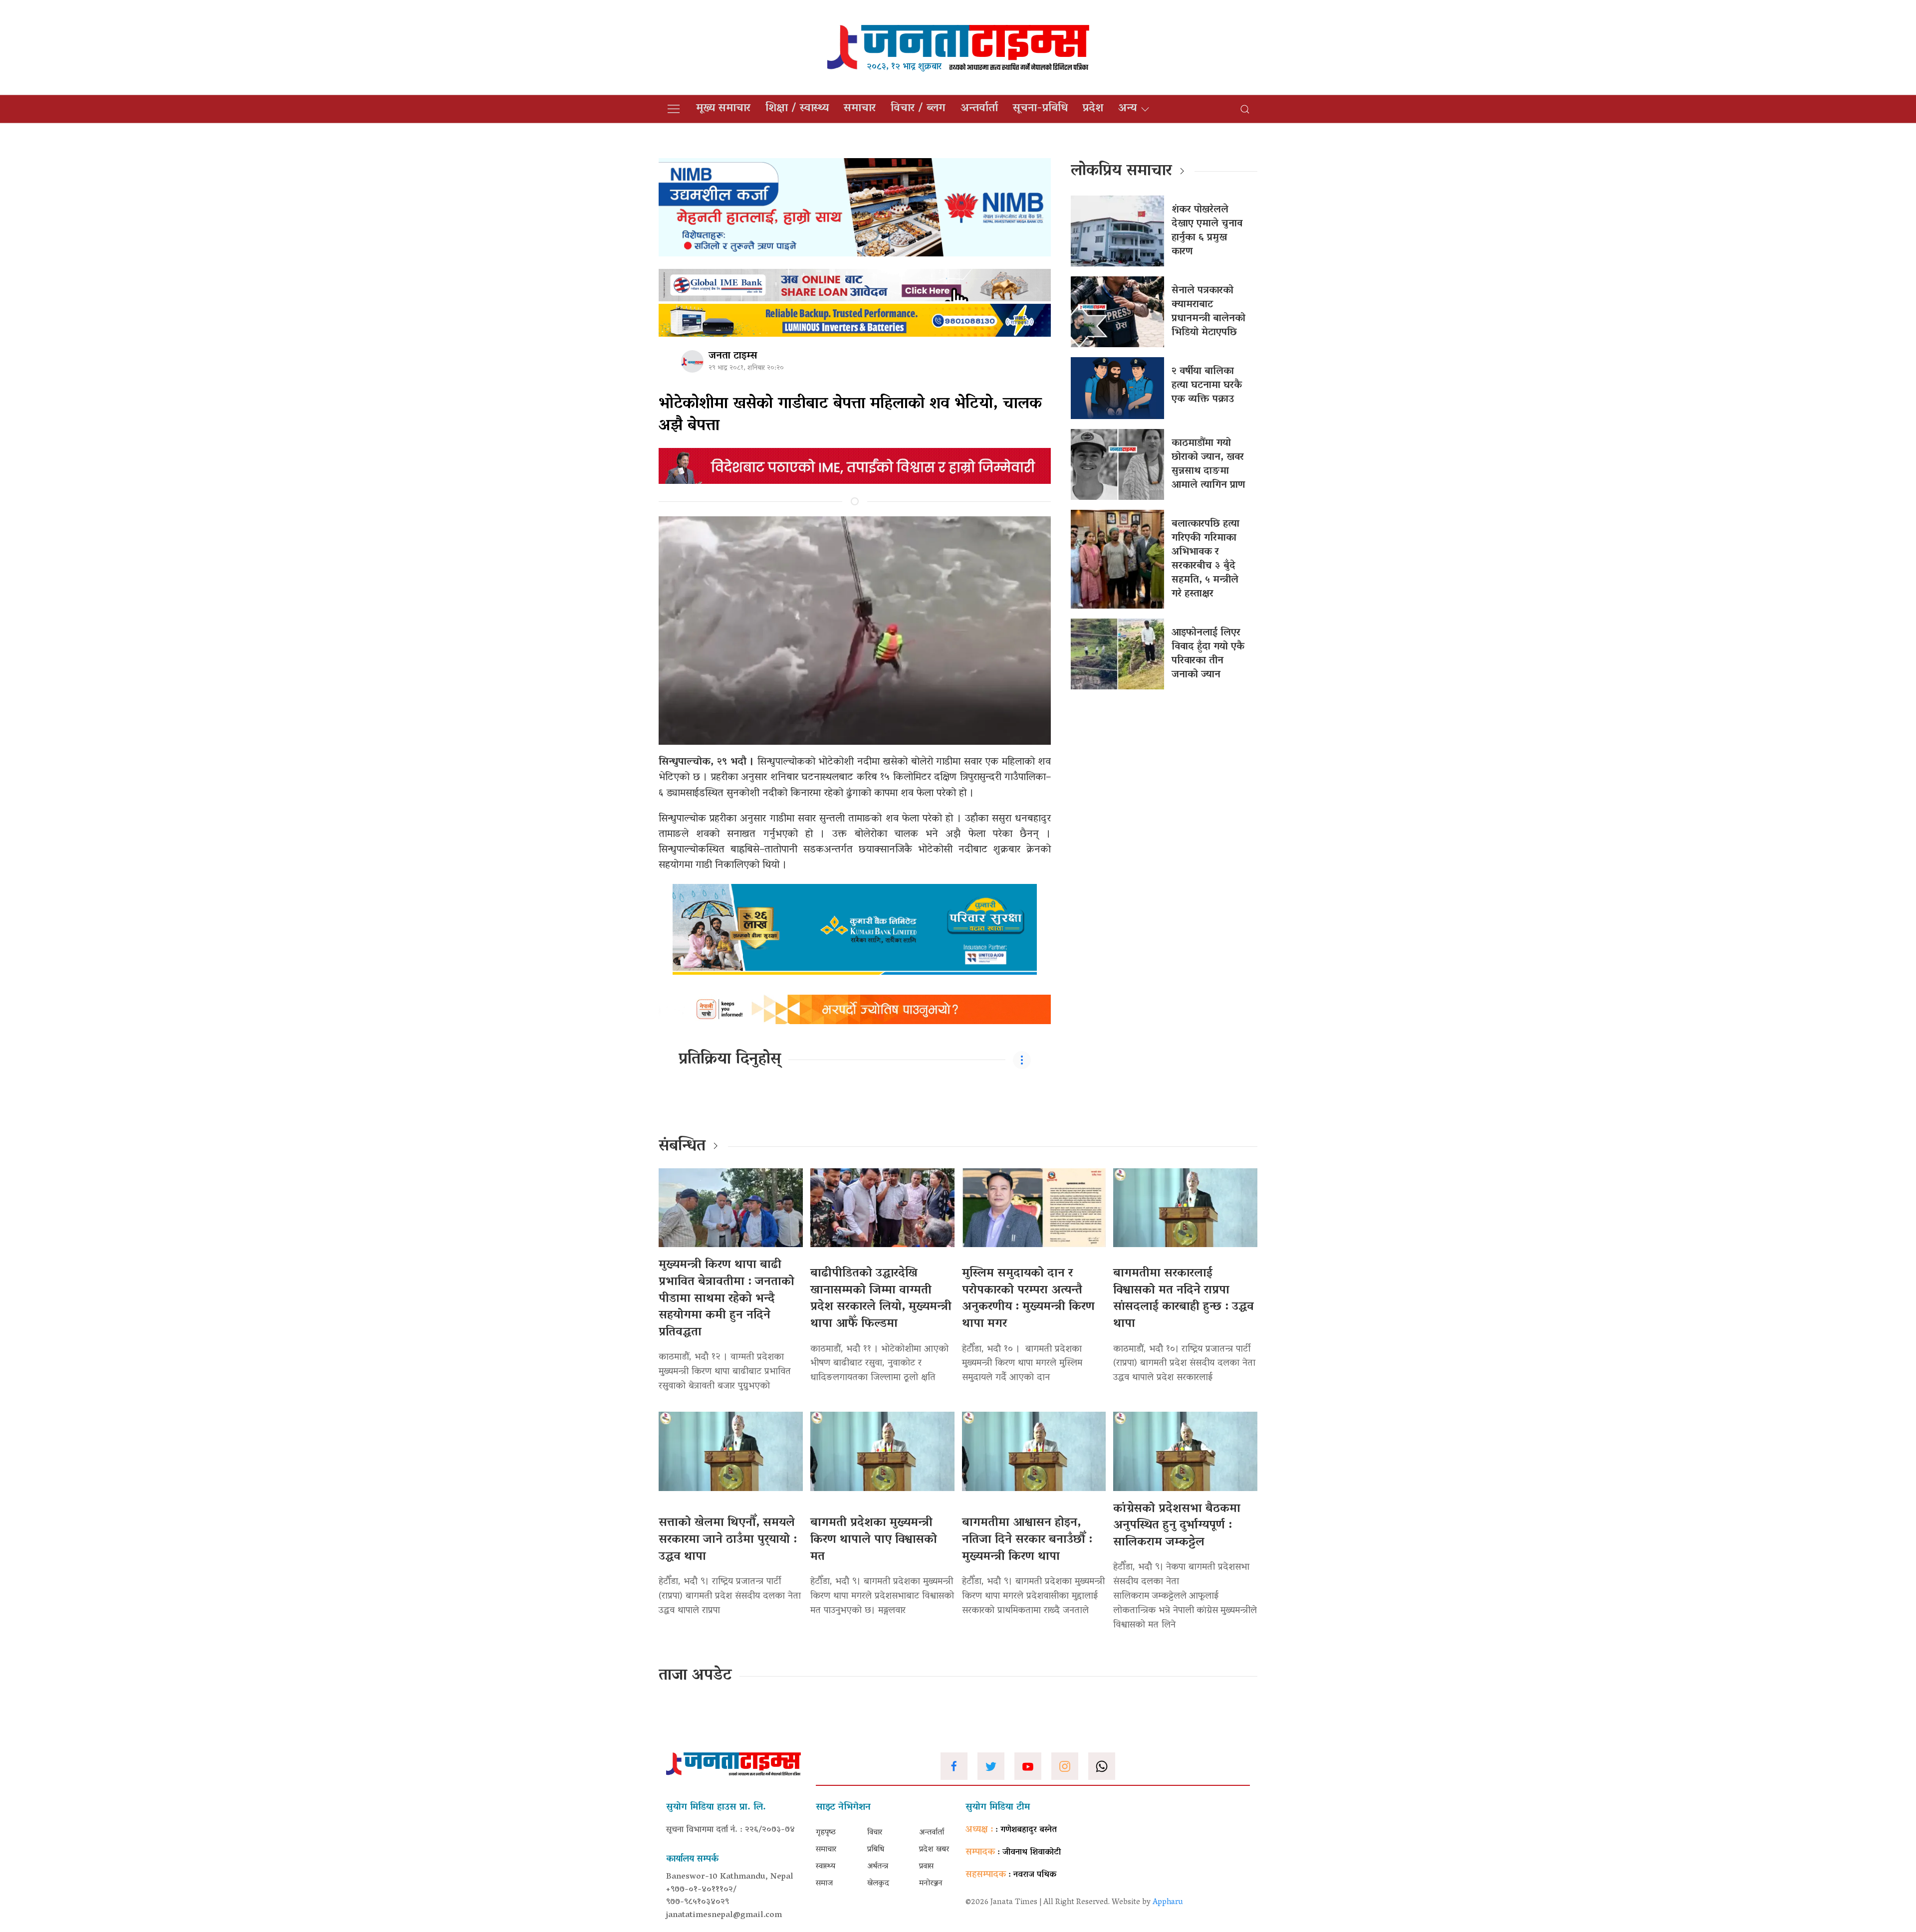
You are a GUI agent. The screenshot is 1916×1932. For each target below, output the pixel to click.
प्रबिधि (876, 1850)
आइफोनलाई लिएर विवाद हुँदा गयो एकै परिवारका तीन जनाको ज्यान (1208, 654)
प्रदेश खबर (934, 1850)
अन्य (1127, 109)
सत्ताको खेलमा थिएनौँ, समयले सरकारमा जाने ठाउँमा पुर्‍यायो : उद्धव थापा (728, 1540)
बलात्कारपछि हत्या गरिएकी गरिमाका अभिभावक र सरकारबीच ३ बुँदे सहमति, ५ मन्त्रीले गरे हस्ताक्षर (1205, 559)
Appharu (1168, 1903)
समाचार (860, 109)
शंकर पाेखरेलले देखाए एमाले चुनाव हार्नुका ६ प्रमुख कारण (1207, 231)
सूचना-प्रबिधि (1040, 109)
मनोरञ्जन (931, 1884)
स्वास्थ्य (826, 1867)
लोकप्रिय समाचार (1121, 172)
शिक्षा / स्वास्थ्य (797, 109)
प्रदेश (1093, 109)
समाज (824, 1884)
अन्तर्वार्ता (979, 109)
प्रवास (926, 1867)
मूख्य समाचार (723, 109)
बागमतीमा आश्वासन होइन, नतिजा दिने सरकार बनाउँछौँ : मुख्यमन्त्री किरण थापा (1027, 1540)
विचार (875, 1833)
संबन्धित (682, 1147)
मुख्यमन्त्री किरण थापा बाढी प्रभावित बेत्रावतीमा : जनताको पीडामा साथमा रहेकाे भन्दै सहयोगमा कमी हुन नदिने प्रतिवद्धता (726, 1299)
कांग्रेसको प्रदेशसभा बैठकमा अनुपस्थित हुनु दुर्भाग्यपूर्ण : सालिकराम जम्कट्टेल (1177, 1526)
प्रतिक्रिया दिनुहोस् (730, 1060)
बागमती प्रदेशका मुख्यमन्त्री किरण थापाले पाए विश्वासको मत (874, 1540)
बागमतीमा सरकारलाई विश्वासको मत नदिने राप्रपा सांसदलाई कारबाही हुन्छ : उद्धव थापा (1184, 1299)
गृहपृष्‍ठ (826, 1833)
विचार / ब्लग (918, 109)
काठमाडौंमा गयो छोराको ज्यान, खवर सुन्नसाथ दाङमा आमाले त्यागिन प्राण (1208, 464)
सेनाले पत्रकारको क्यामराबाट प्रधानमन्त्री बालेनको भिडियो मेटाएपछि (1208, 312)
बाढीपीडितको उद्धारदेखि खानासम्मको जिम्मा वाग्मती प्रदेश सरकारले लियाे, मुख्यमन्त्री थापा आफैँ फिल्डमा (881, 1299)
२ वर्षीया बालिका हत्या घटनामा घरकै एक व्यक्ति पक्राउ (1207, 386)
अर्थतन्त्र (878, 1867)
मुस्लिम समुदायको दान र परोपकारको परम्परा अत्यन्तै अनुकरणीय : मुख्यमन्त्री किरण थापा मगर (1028, 1299)
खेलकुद (878, 1884)
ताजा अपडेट (695, 1676)
